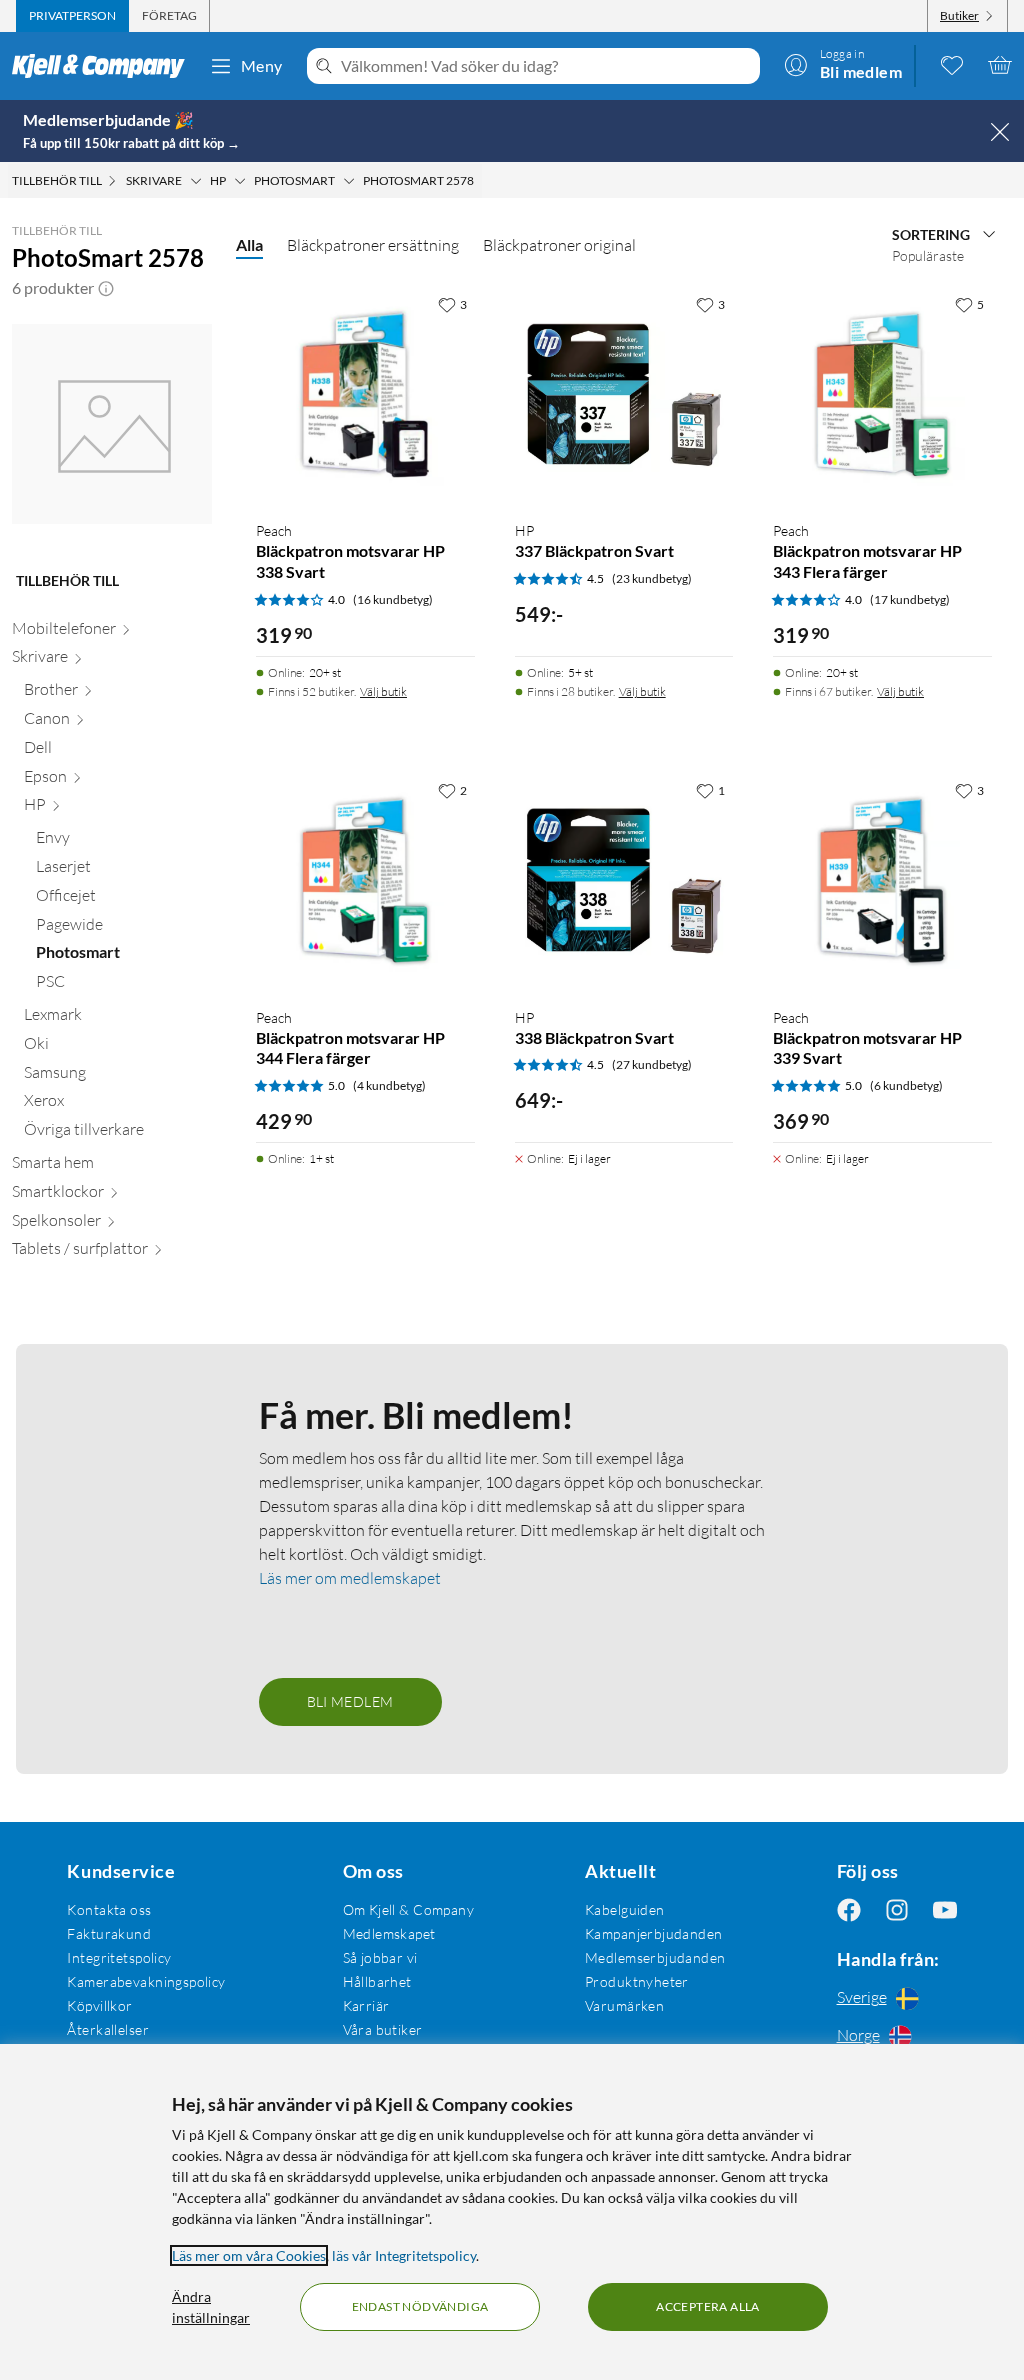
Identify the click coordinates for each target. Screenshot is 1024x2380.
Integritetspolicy (119, 1957)
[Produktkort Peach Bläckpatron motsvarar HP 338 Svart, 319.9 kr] (365, 395)
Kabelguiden (625, 1909)
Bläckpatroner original (559, 245)
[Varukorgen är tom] (1000, 65)
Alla (249, 244)
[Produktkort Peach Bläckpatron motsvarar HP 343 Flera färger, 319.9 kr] (882, 395)
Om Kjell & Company (409, 1909)
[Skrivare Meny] (196, 181)
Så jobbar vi (380, 1957)
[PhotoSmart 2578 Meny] (480, 181)
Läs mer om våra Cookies (249, 2255)
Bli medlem (350, 1701)
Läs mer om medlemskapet (350, 1578)
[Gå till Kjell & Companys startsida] (104, 66)
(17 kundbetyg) (910, 599)
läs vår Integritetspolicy (404, 2255)
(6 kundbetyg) (906, 1085)
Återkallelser (107, 2029)
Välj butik (383, 691)
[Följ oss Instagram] (897, 1909)
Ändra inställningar (211, 2307)
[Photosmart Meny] (349, 181)
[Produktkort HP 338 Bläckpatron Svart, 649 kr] (624, 881)
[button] (106, 288)
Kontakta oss (109, 1909)
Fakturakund (109, 1933)
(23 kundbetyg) (652, 578)
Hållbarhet (377, 1981)
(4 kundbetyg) (389, 1085)
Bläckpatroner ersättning (373, 245)
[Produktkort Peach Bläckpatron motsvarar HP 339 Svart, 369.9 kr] (882, 881)
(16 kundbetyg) (393, 599)
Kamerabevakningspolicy (146, 1981)
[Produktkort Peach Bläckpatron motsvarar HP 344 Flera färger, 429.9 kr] (365, 881)
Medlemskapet (389, 1933)
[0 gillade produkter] (952, 65)
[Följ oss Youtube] (945, 1909)
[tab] (72, 16)
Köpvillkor (99, 2005)
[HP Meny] (240, 181)
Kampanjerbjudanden (654, 1933)
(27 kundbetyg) (652, 1064)
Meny (262, 65)
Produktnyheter (637, 1981)
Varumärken (624, 2005)
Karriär (366, 2005)
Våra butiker (383, 2029)
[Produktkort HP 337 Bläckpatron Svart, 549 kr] (624, 395)
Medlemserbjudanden (655, 1957)
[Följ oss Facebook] (849, 1909)
